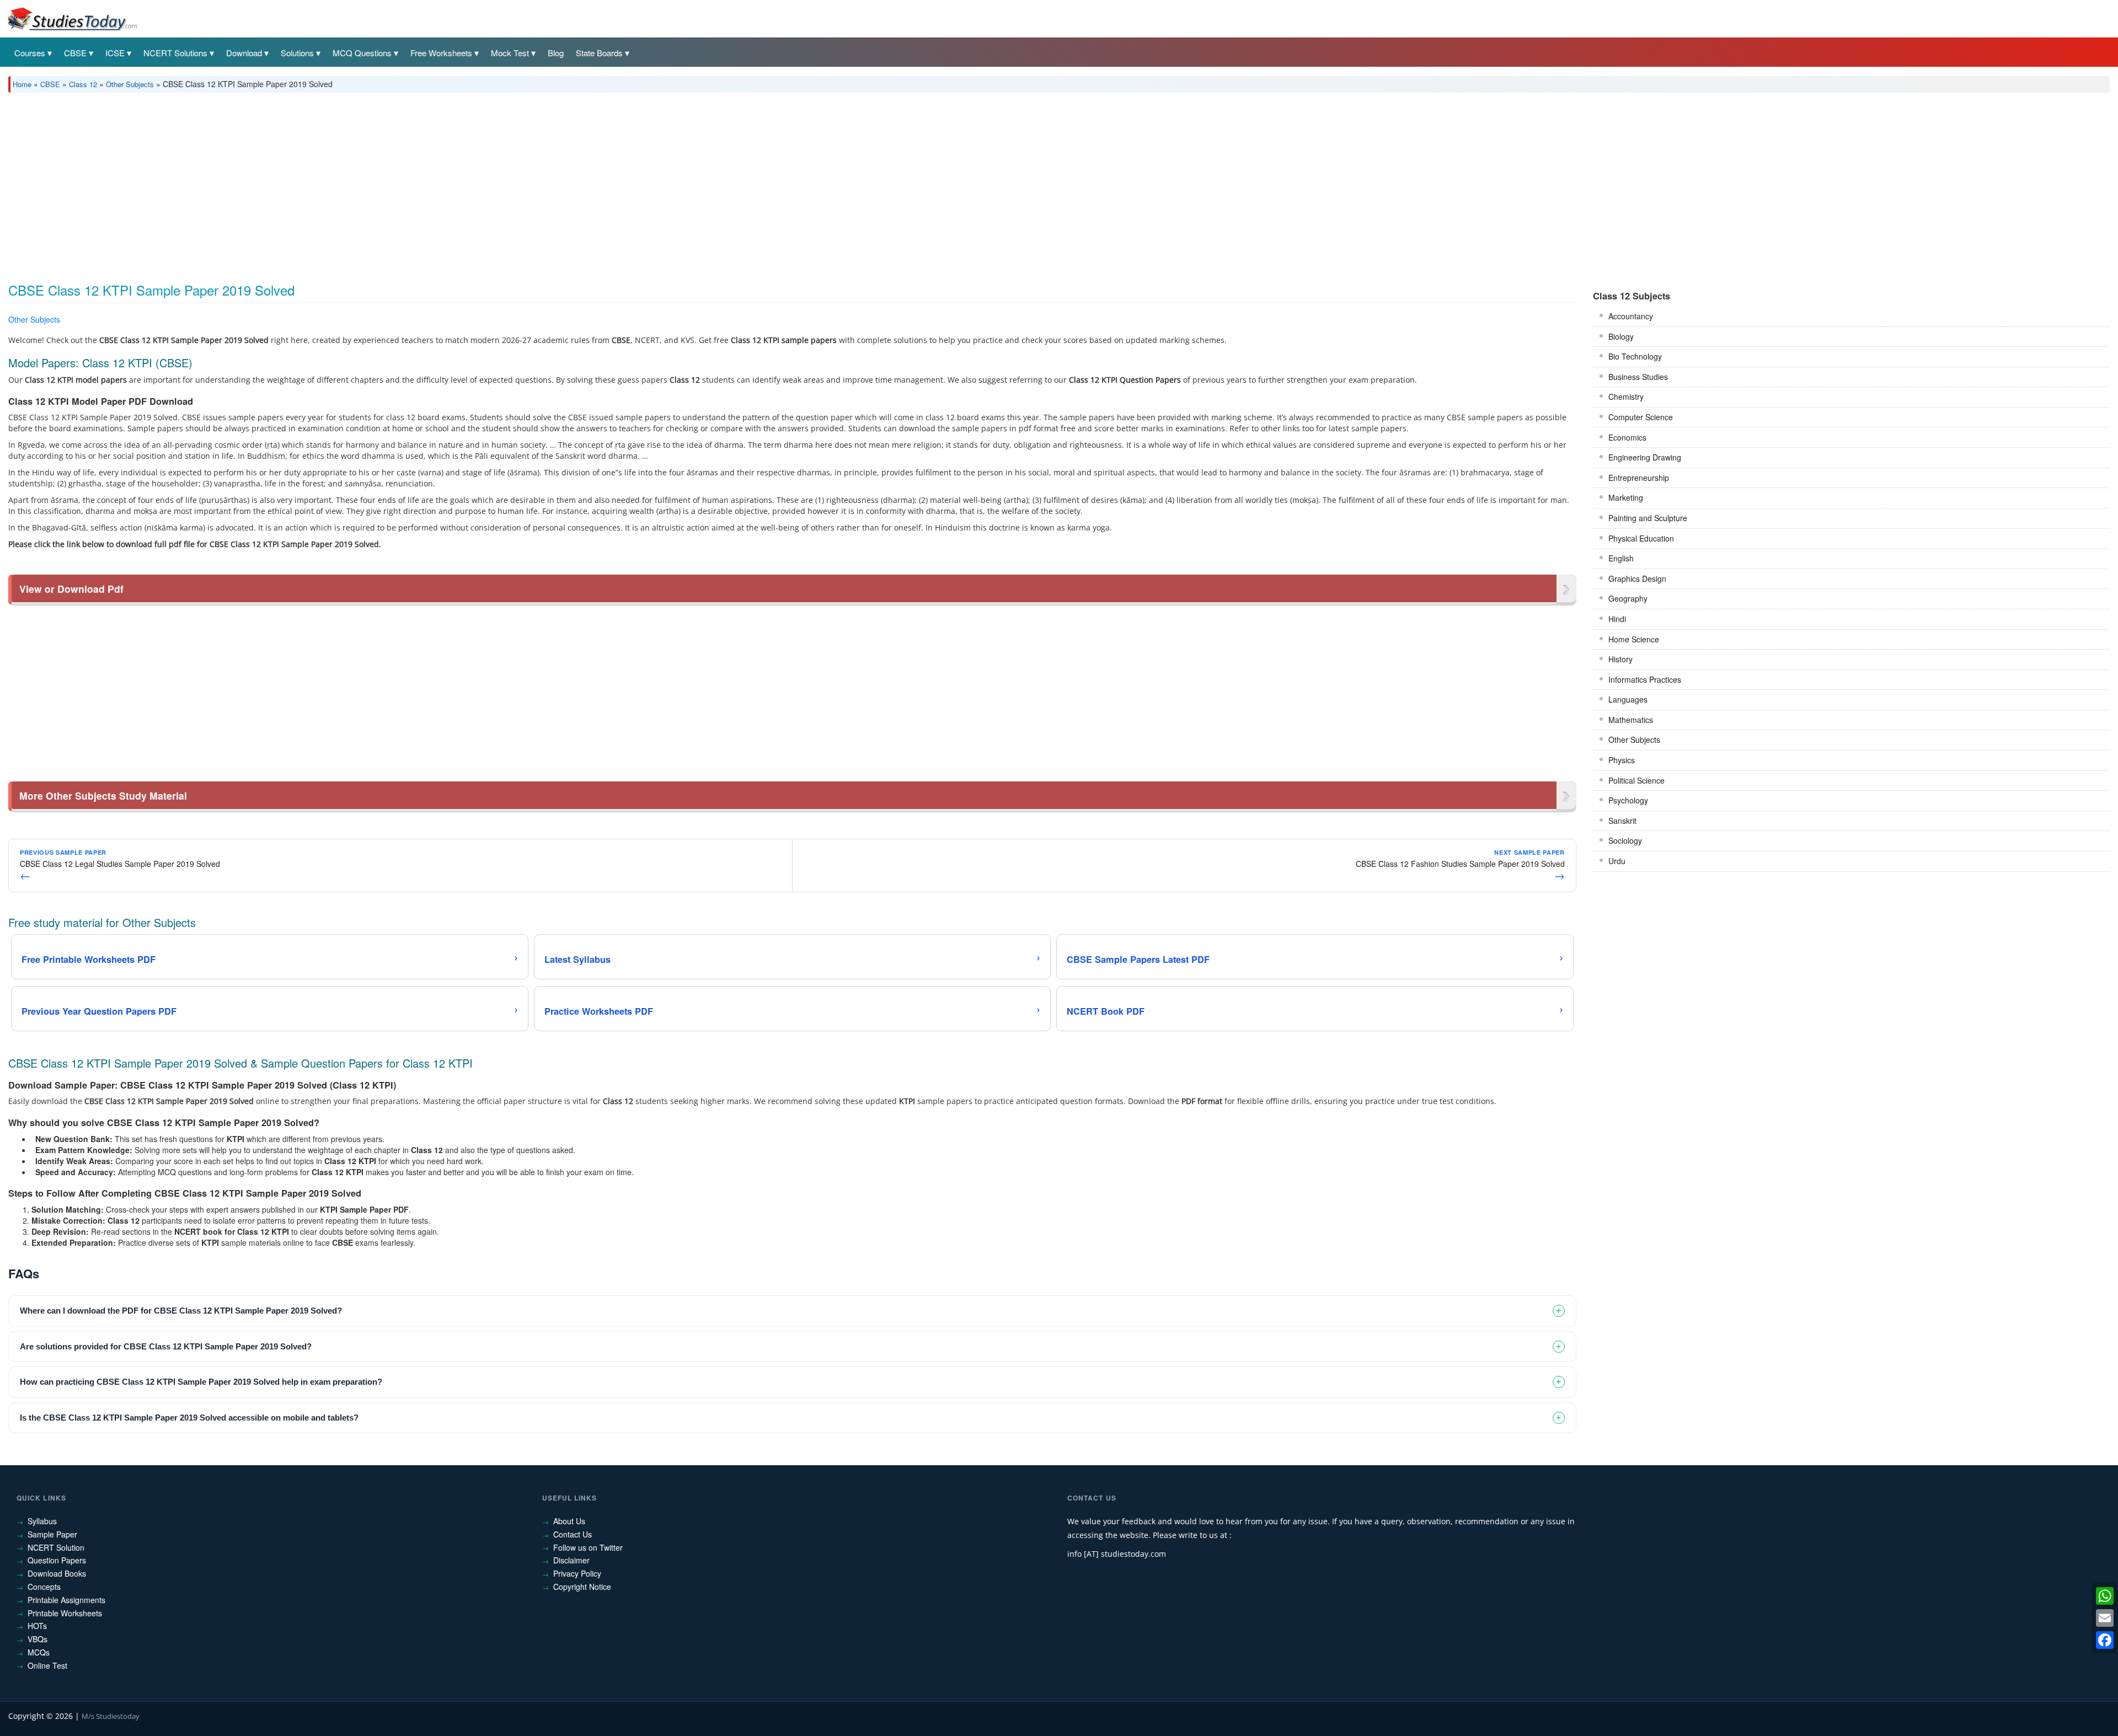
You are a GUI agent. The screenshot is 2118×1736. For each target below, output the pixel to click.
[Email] (2105, 1618)
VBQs (38, 1639)
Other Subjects (130, 84)
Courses (30, 53)
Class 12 (83, 84)
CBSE (75, 53)
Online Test (47, 1665)
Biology (1621, 336)
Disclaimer (571, 1560)
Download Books (57, 1573)
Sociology (1625, 840)
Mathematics (1631, 720)
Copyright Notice (582, 1587)
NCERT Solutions (175, 53)
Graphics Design (1637, 578)
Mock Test (510, 53)
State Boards (599, 53)
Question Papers (57, 1560)
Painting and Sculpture (1648, 518)
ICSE (115, 53)
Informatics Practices (1645, 679)
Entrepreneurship (1639, 478)
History (1620, 659)
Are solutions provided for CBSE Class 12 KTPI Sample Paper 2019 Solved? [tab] (166, 1346)
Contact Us (573, 1534)
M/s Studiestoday (111, 1716)
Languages (1628, 699)
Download (244, 53)
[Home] (72, 18)
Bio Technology (1635, 356)
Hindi (1617, 619)
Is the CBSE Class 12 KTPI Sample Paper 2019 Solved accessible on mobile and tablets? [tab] (189, 1418)
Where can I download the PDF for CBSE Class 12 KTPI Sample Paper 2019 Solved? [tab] (181, 1311)
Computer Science (1641, 417)
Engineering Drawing (1645, 457)
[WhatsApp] (2105, 1596)
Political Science (1636, 780)
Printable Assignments (66, 1600)
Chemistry (1626, 397)
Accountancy (1631, 316)
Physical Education (1641, 538)
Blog (556, 53)
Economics (1627, 437)
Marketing (1626, 497)
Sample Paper (52, 1534)
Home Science (1634, 639)
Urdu (1617, 861)
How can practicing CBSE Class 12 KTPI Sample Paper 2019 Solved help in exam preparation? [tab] (201, 1382)
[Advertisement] (339, 184)
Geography (1628, 598)
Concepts (44, 1587)
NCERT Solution (56, 1547)
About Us (569, 1521)
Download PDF (1548, 321)
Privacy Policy (577, 1573)
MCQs (39, 1652)
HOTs (37, 1626)
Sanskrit (1622, 821)
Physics (1622, 760)
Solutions (297, 53)
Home (22, 84)
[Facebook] (2105, 1640)
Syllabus (42, 1521)
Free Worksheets (441, 53)
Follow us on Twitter (588, 1547)
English (1621, 558)
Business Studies (1638, 377)
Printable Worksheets (65, 1613)
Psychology (1628, 800)
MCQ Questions (362, 53)
